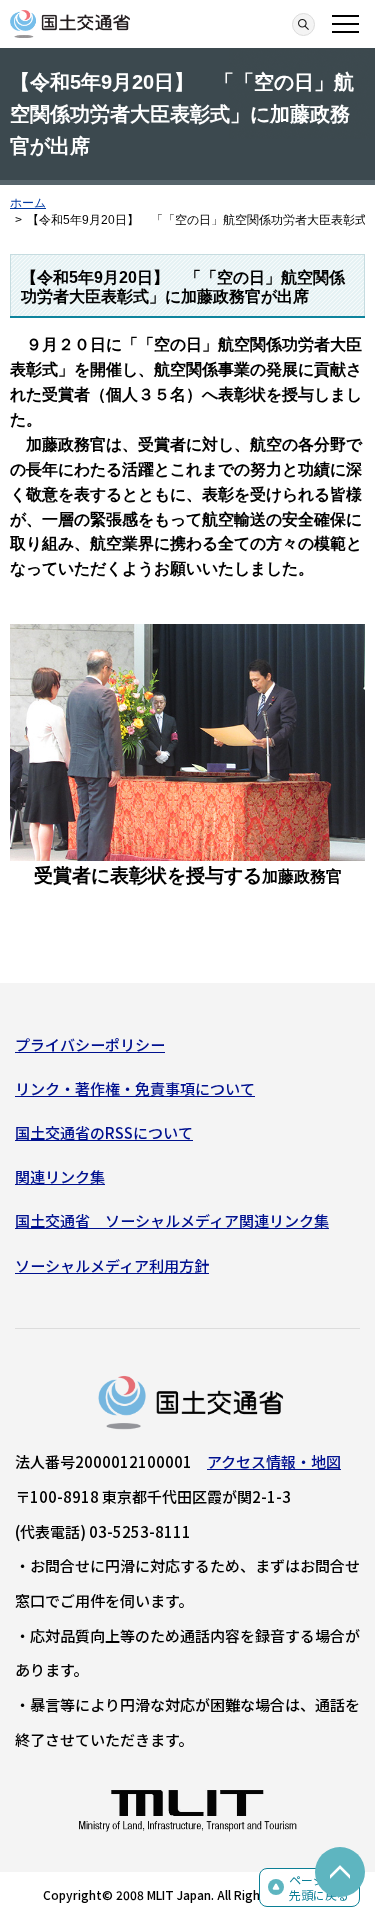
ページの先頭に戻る (319, 1887)
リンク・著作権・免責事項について (135, 1088)
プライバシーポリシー (90, 1044)
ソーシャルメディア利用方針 (112, 1265)
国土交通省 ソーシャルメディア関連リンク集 (172, 1220)
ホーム (28, 203)
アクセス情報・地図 (274, 1461)
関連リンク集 (60, 1176)
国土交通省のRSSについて (104, 1132)
